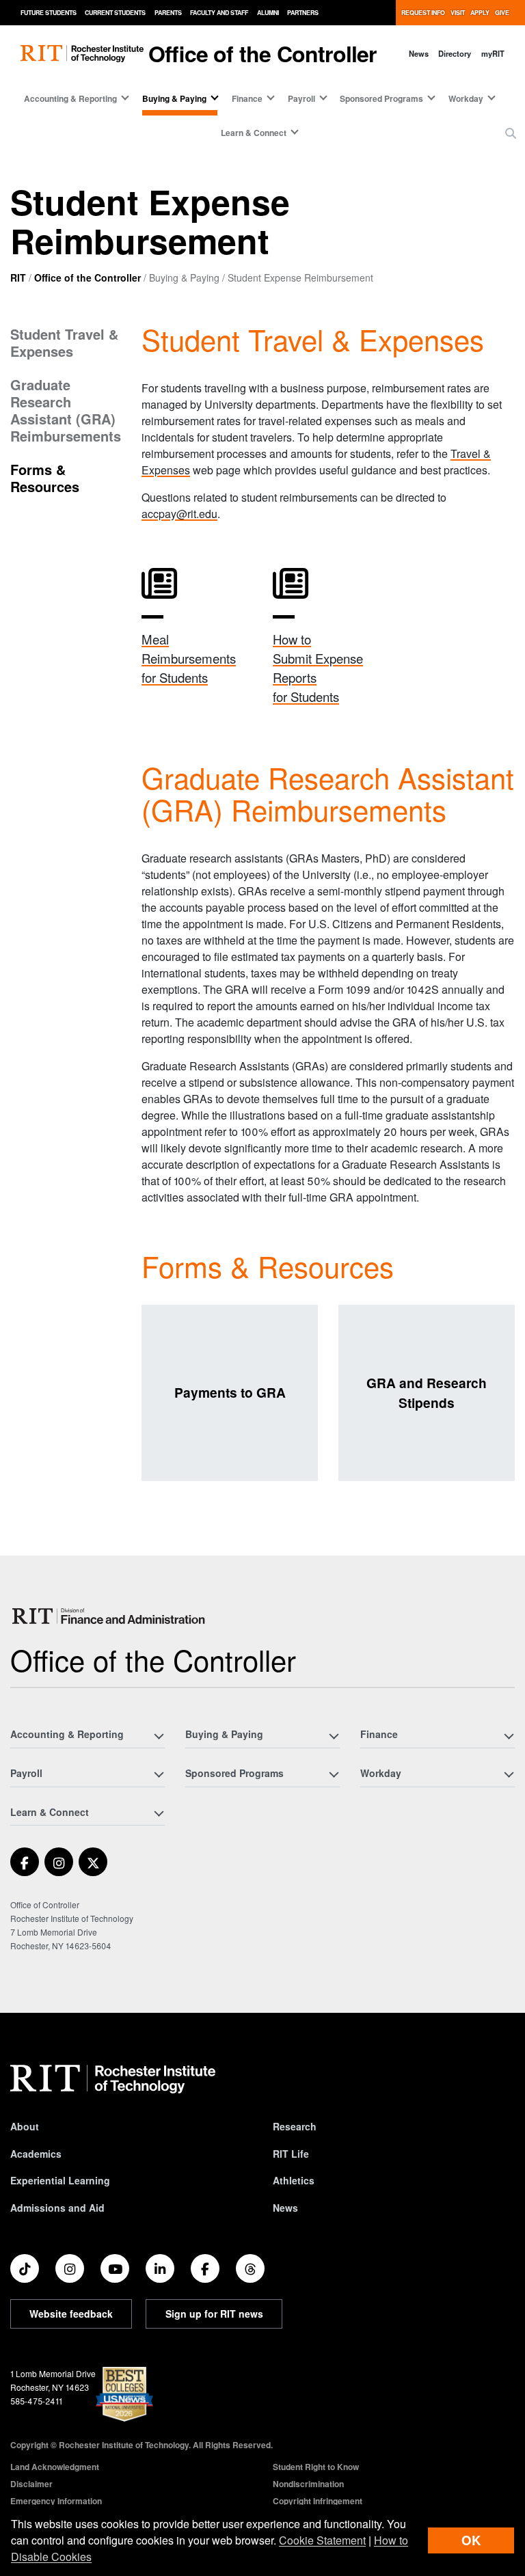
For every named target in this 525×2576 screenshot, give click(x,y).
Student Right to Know (316, 2467)
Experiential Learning (60, 2180)
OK (471, 2540)
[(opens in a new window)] (25, 1862)
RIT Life (291, 2154)
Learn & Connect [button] (254, 133)
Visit (458, 13)
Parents (168, 13)
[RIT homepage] (82, 54)
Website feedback (71, 2314)
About (25, 2126)
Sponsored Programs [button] (381, 98)
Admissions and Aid (57, 2208)
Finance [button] (247, 98)
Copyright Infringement (318, 2501)
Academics (36, 2154)
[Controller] (110, 1616)
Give (502, 13)
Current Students (115, 13)
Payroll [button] (301, 98)
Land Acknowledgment (55, 2467)
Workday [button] (466, 98)
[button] (511, 133)
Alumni (268, 13)
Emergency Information (56, 2501)
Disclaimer (31, 2484)
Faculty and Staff (219, 13)
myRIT (493, 53)
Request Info (423, 13)
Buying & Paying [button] (174, 98)
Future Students (49, 13)
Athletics (294, 2180)
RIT (18, 277)
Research (295, 2126)
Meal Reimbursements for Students (189, 658)
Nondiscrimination (308, 2484)
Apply (480, 13)
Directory (455, 53)
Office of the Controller (262, 53)
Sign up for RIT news (214, 2314)
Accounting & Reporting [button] (70, 98)
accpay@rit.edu (179, 514)
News (419, 53)
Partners (303, 13)
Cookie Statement (322, 2540)
